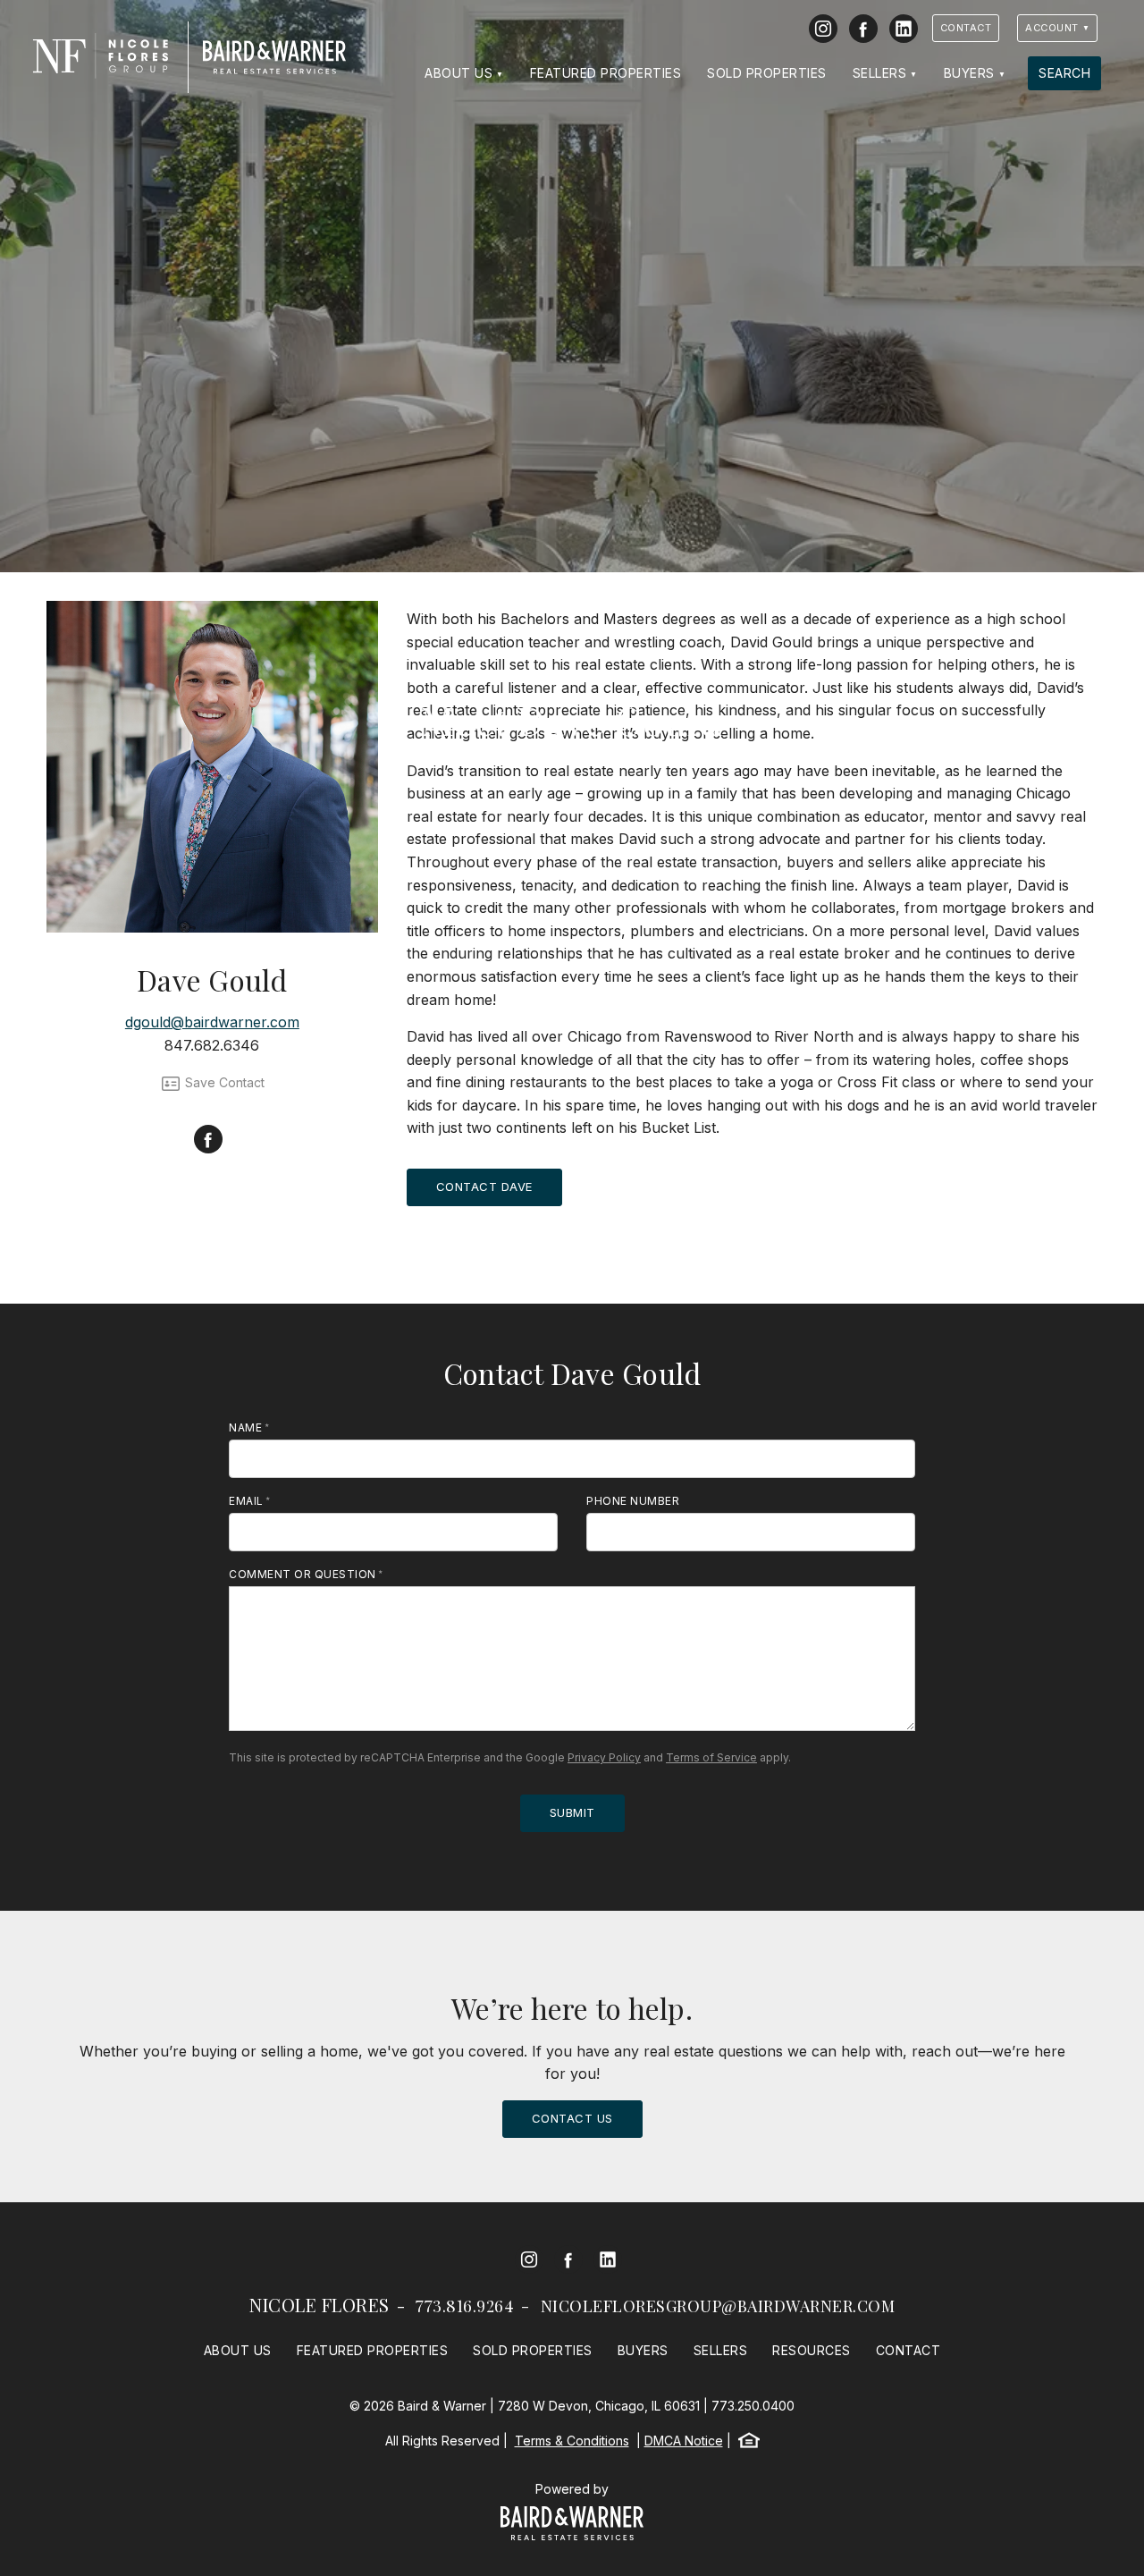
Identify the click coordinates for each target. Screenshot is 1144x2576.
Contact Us (572, 2118)
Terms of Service (711, 1757)
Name (245, 1427)
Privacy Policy (604, 1757)
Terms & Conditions (572, 2441)
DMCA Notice (684, 2441)
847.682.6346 (212, 1045)
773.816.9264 (465, 2306)
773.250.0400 (753, 2406)
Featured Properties (606, 73)
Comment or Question (303, 1574)
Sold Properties (767, 73)
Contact (966, 28)
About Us (458, 73)
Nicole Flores (320, 2305)
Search (1064, 73)
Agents (572, 681)
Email (246, 1501)
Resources (812, 2350)
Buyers (969, 73)
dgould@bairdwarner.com (212, 1022)
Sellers (880, 73)
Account (1052, 28)
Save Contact (223, 1082)
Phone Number (633, 1501)
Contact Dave (484, 1187)
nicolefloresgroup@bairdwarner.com (718, 2306)
